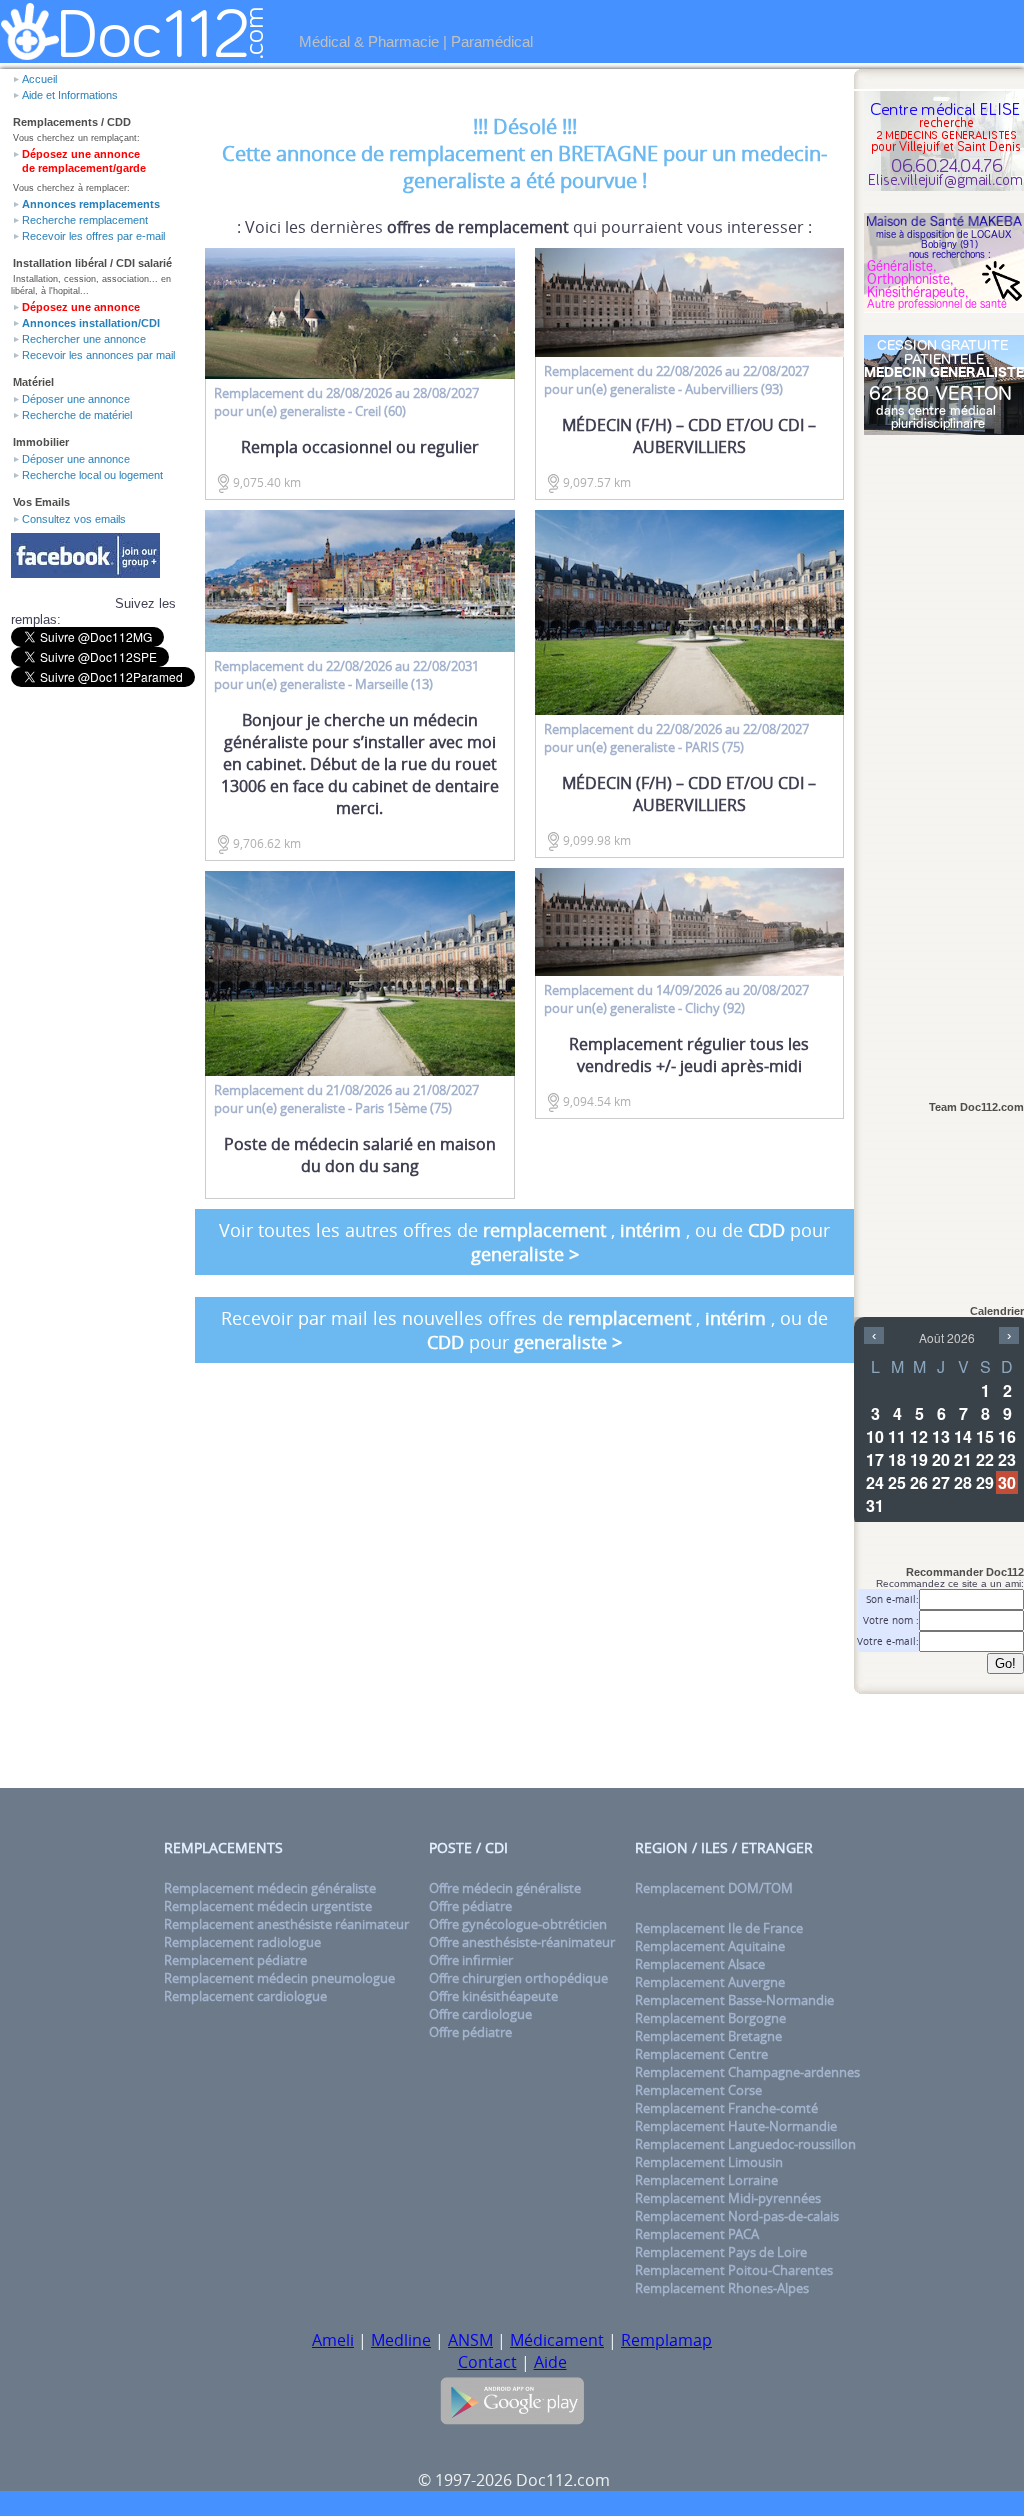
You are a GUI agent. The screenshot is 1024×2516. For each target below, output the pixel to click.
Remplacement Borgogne (710, 2018)
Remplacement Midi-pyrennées (728, 2198)
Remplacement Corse (698, 2090)
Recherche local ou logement (92, 475)
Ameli (333, 2340)
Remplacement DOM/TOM (714, 1888)
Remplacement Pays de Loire (721, 2252)
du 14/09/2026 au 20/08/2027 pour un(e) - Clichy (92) (676, 999)
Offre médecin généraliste (505, 1888)
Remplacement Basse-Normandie (734, 2000)
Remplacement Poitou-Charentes (734, 2270)
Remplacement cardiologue (245, 1996)
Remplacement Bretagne (708, 2036)
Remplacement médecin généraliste (270, 1888)
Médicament (557, 2340)
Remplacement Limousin (709, 2162)
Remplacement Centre (701, 2054)
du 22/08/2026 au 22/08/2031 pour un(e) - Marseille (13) (346, 675)
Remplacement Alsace (700, 1964)
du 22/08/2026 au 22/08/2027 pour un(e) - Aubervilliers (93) (676, 380)
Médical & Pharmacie (369, 41)
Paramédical (492, 41)
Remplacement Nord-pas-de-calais (737, 2216)
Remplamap (666, 2340)
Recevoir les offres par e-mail (93, 236)
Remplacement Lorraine (706, 2180)
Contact (487, 2362)
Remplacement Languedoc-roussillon (745, 2144)
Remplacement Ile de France (719, 1928)
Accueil (39, 79)
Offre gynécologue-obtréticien (518, 1924)
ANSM (470, 2340)
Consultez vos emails (74, 519)
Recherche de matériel (77, 415)
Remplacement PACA (697, 2234)
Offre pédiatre (470, 1906)
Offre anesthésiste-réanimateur (522, 1942)
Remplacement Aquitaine (710, 1946)
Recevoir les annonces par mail (98, 355)
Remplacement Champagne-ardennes (747, 2072)
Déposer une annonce (76, 399)
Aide (550, 2362)
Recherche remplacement (85, 220)
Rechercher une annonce (84, 339)
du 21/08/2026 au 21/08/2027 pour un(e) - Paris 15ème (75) (346, 1099)
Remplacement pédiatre (235, 1960)
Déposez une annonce (81, 307)
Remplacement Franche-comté (726, 2108)
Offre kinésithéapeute (493, 1996)
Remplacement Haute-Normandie (736, 2126)
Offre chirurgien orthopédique (518, 1978)
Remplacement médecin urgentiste (268, 1906)
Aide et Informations (70, 95)
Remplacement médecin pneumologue (279, 1978)
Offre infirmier (471, 1960)
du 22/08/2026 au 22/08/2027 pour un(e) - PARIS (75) (676, 738)
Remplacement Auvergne (710, 1982)
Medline (401, 2340)
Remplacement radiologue (242, 1942)
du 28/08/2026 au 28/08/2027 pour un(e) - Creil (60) (346, 402)
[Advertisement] (944, 757)
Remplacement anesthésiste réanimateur (286, 1924)
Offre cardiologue (480, 2014)
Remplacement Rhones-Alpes (722, 2288)
